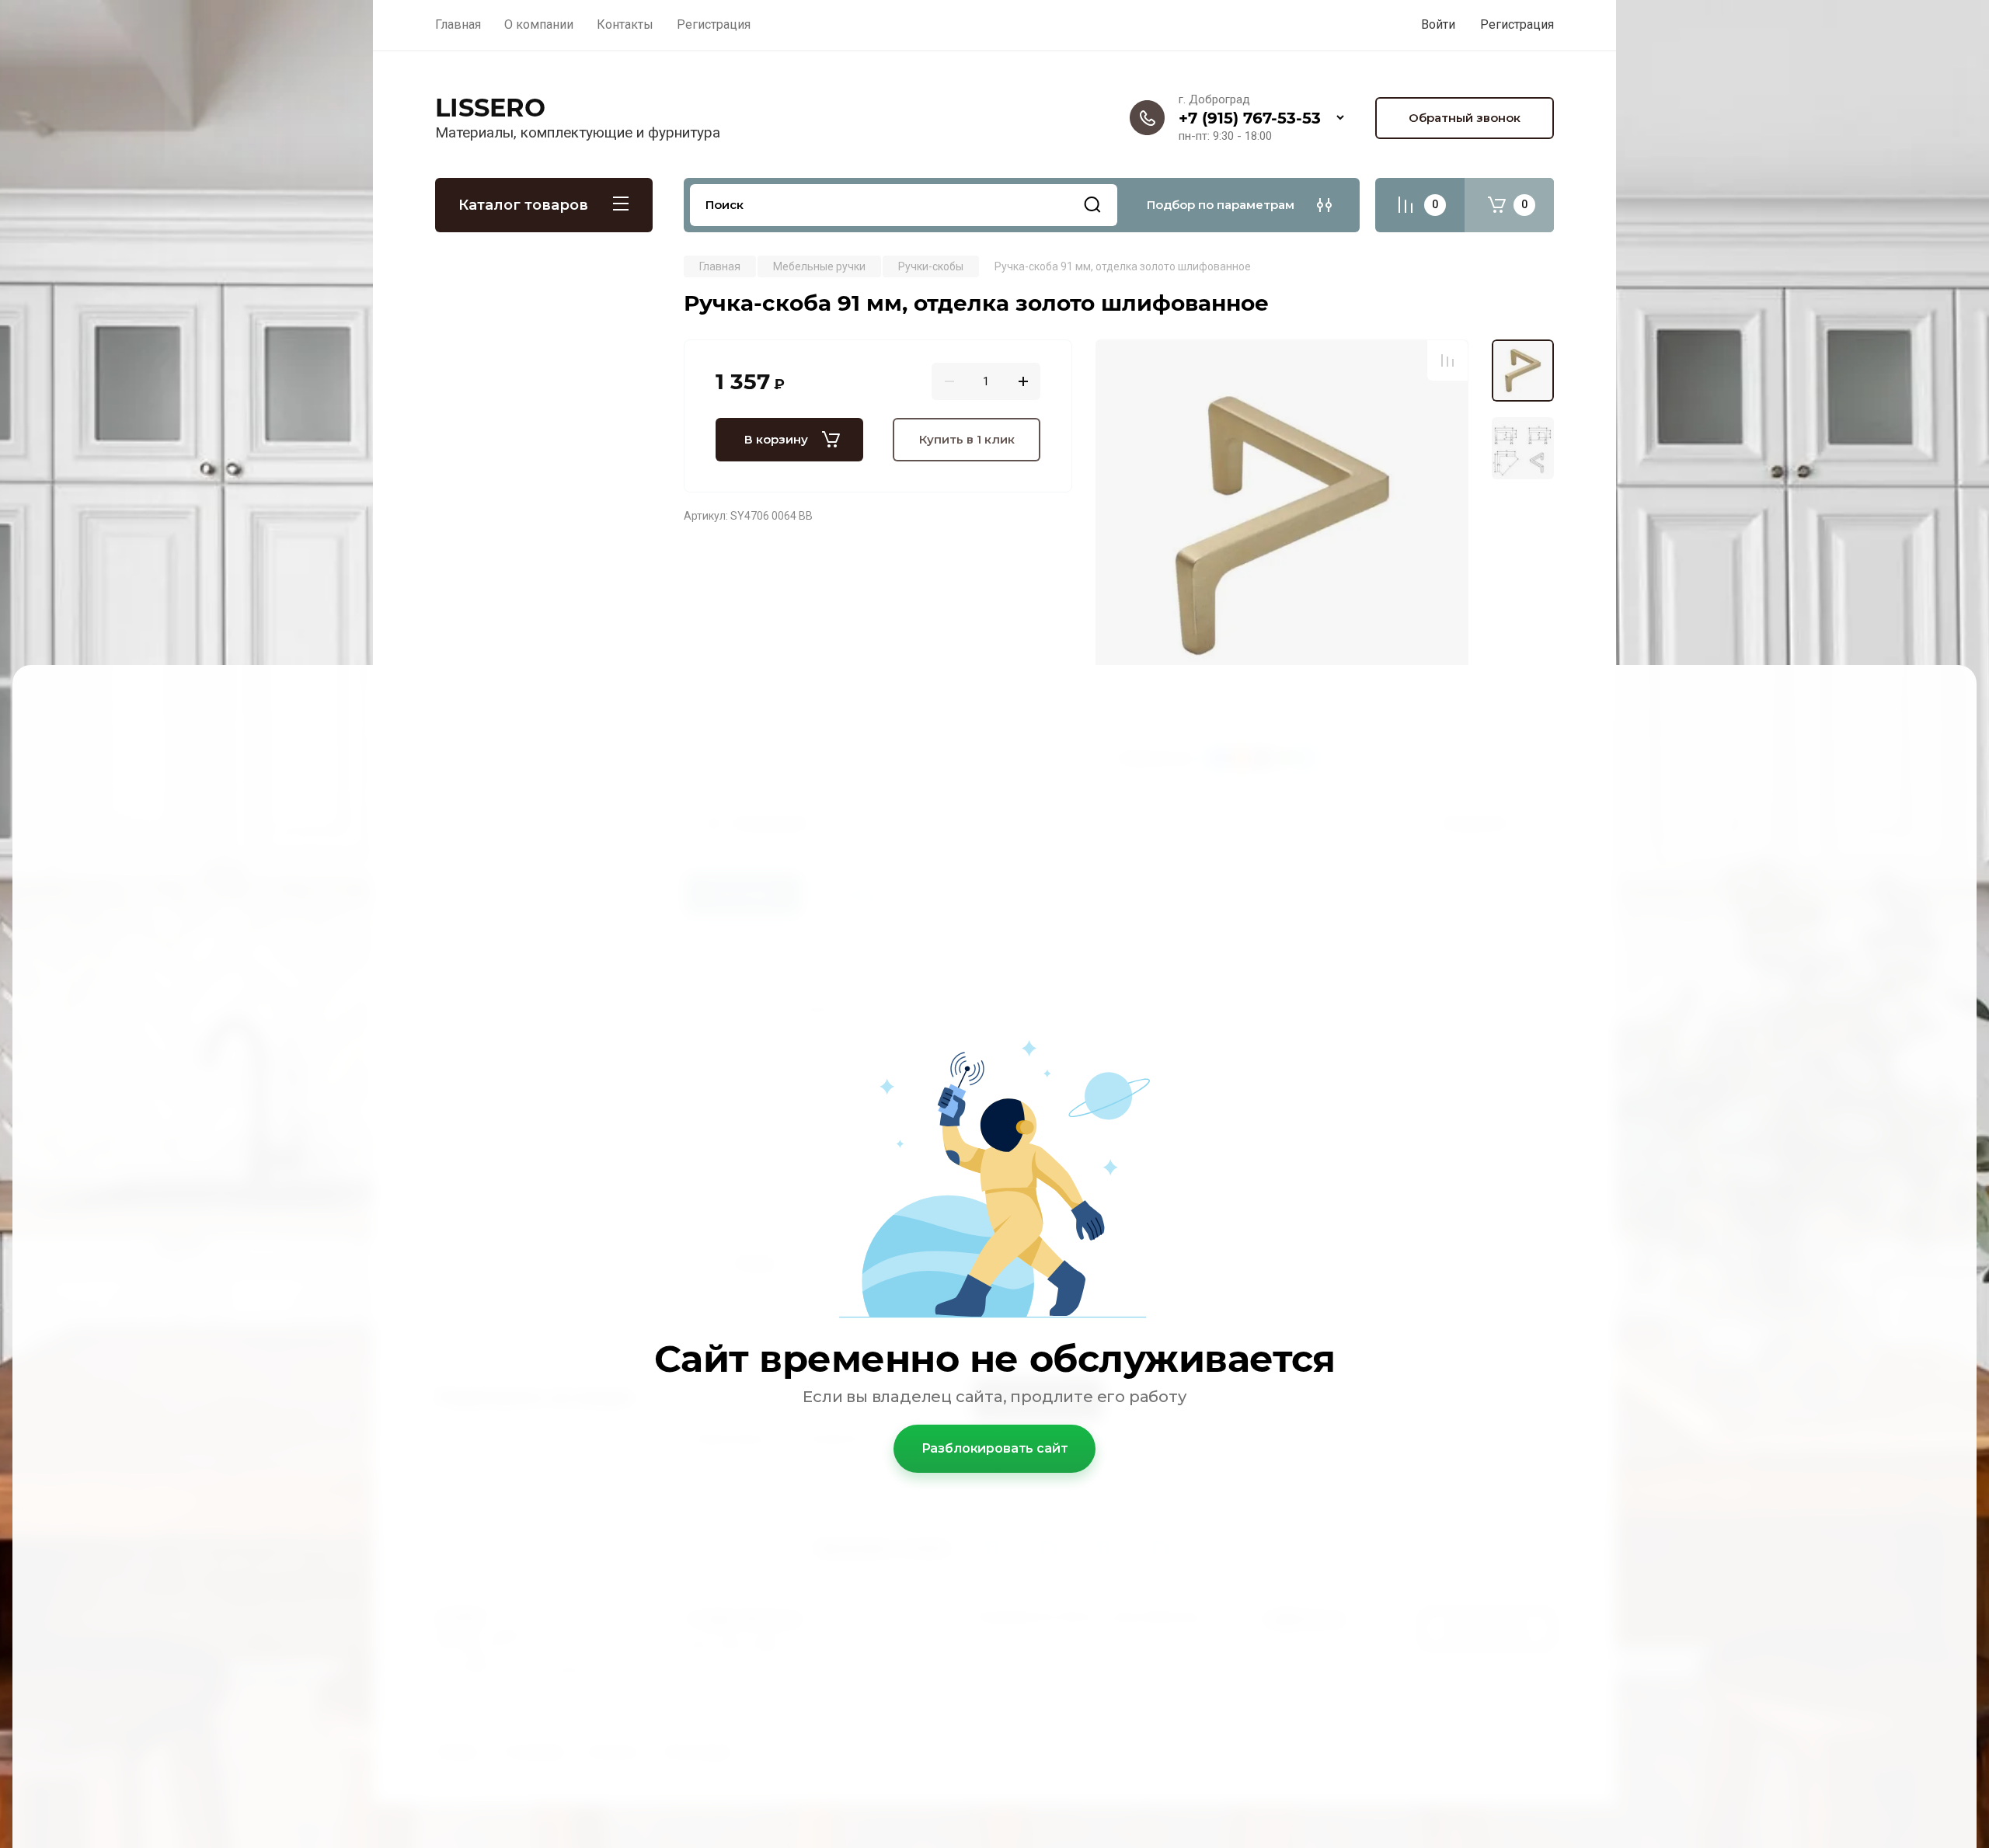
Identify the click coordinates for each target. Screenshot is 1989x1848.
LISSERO (490, 108)
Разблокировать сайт (995, 1448)
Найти (1092, 205)
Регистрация (1517, 24)
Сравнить (1447, 360)
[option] (1282, 526)
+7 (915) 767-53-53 (1250, 118)
